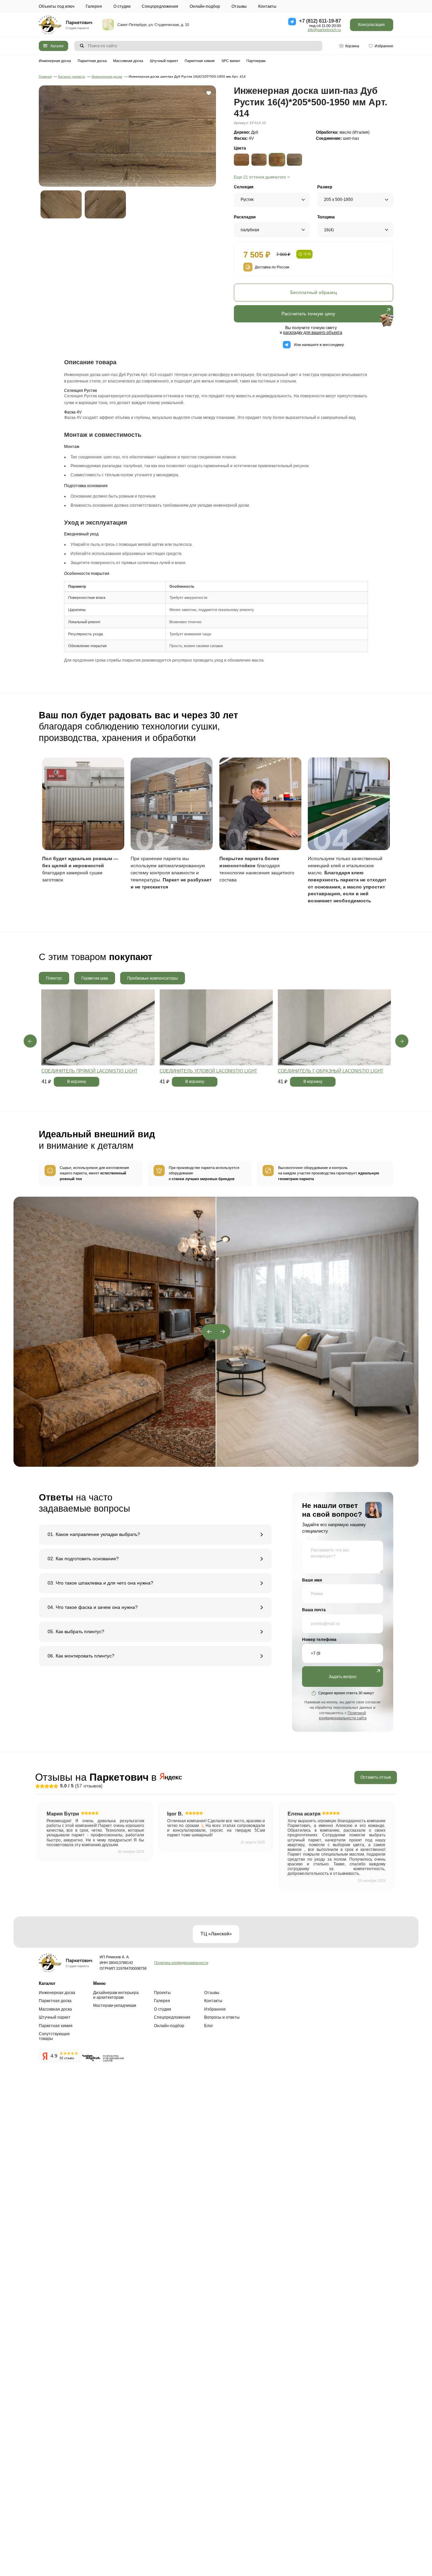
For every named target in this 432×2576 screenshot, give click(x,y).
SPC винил (231, 61)
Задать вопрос (343, 1677)
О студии (122, 6)
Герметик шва (95, 978)
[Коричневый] (294, 160)
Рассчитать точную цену (308, 314)
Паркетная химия (200, 61)
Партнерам (256, 61)
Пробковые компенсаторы (153, 978)
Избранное (384, 46)
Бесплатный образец (314, 293)
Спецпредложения (160, 6)
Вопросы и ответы (222, 2017)
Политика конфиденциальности (181, 1963)
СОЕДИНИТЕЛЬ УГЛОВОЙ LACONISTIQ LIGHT (208, 1071)
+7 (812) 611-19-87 (320, 21)
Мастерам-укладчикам (115, 2006)
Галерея (94, 6)
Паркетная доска (92, 61)
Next (402, 1041)
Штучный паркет (164, 61)
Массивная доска (128, 61)
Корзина (352, 46)
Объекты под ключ (57, 6)
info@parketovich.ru (324, 30)
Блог (209, 2026)
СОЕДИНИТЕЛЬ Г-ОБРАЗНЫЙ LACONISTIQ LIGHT (331, 1071)
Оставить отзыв (376, 1777)
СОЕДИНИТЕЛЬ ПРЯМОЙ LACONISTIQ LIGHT (90, 1071)
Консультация (371, 25)
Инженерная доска (55, 61)
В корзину (77, 1082)
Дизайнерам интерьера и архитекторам (116, 1995)
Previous (30, 1041)
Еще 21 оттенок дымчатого (260, 177)
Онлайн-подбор (205, 6)
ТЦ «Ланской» (216, 1934)
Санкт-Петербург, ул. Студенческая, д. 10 (153, 25)
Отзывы (239, 6)
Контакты (267, 6)
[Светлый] (241, 160)
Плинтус (54, 978)
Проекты (162, 1993)
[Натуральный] (259, 160)
